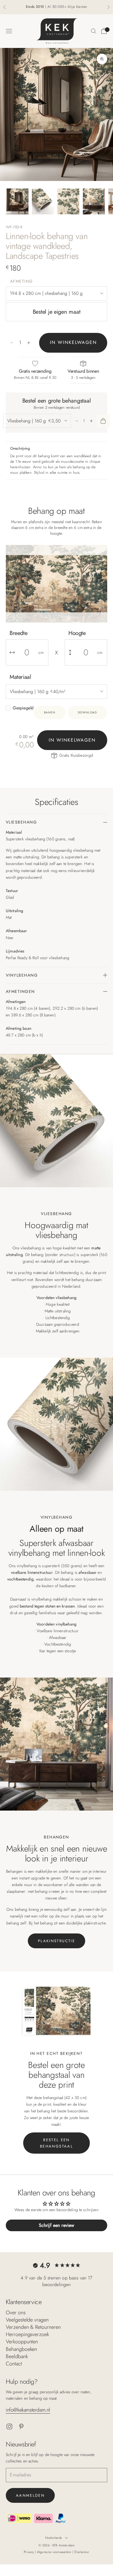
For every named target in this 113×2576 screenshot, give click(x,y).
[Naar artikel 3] (68, 201)
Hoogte (77, 633)
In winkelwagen (73, 342)
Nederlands (53, 2538)
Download (88, 712)
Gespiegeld (23, 708)
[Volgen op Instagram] (9, 2427)
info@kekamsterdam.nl (28, 2410)
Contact (14, 2364)
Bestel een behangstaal (57, 2143)
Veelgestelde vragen (27, 2320)
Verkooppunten (22, 2342)
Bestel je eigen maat (57, 312)
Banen (50, 712)
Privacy (30, 2552)
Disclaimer (82, 2552)
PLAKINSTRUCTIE (57, 1941)
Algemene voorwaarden (55, 2552)
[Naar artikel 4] (94, 201)
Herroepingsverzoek (27, 2334)
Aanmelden (30, 2495)
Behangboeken (21, 2349)
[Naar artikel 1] (17, 201)
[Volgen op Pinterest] (21, 2427)
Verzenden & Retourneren (33, 2327)
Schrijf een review (57, 2225)
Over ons (16, 2313)
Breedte (18, 633)
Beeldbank (17, 2356)
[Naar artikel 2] (43, 201)
